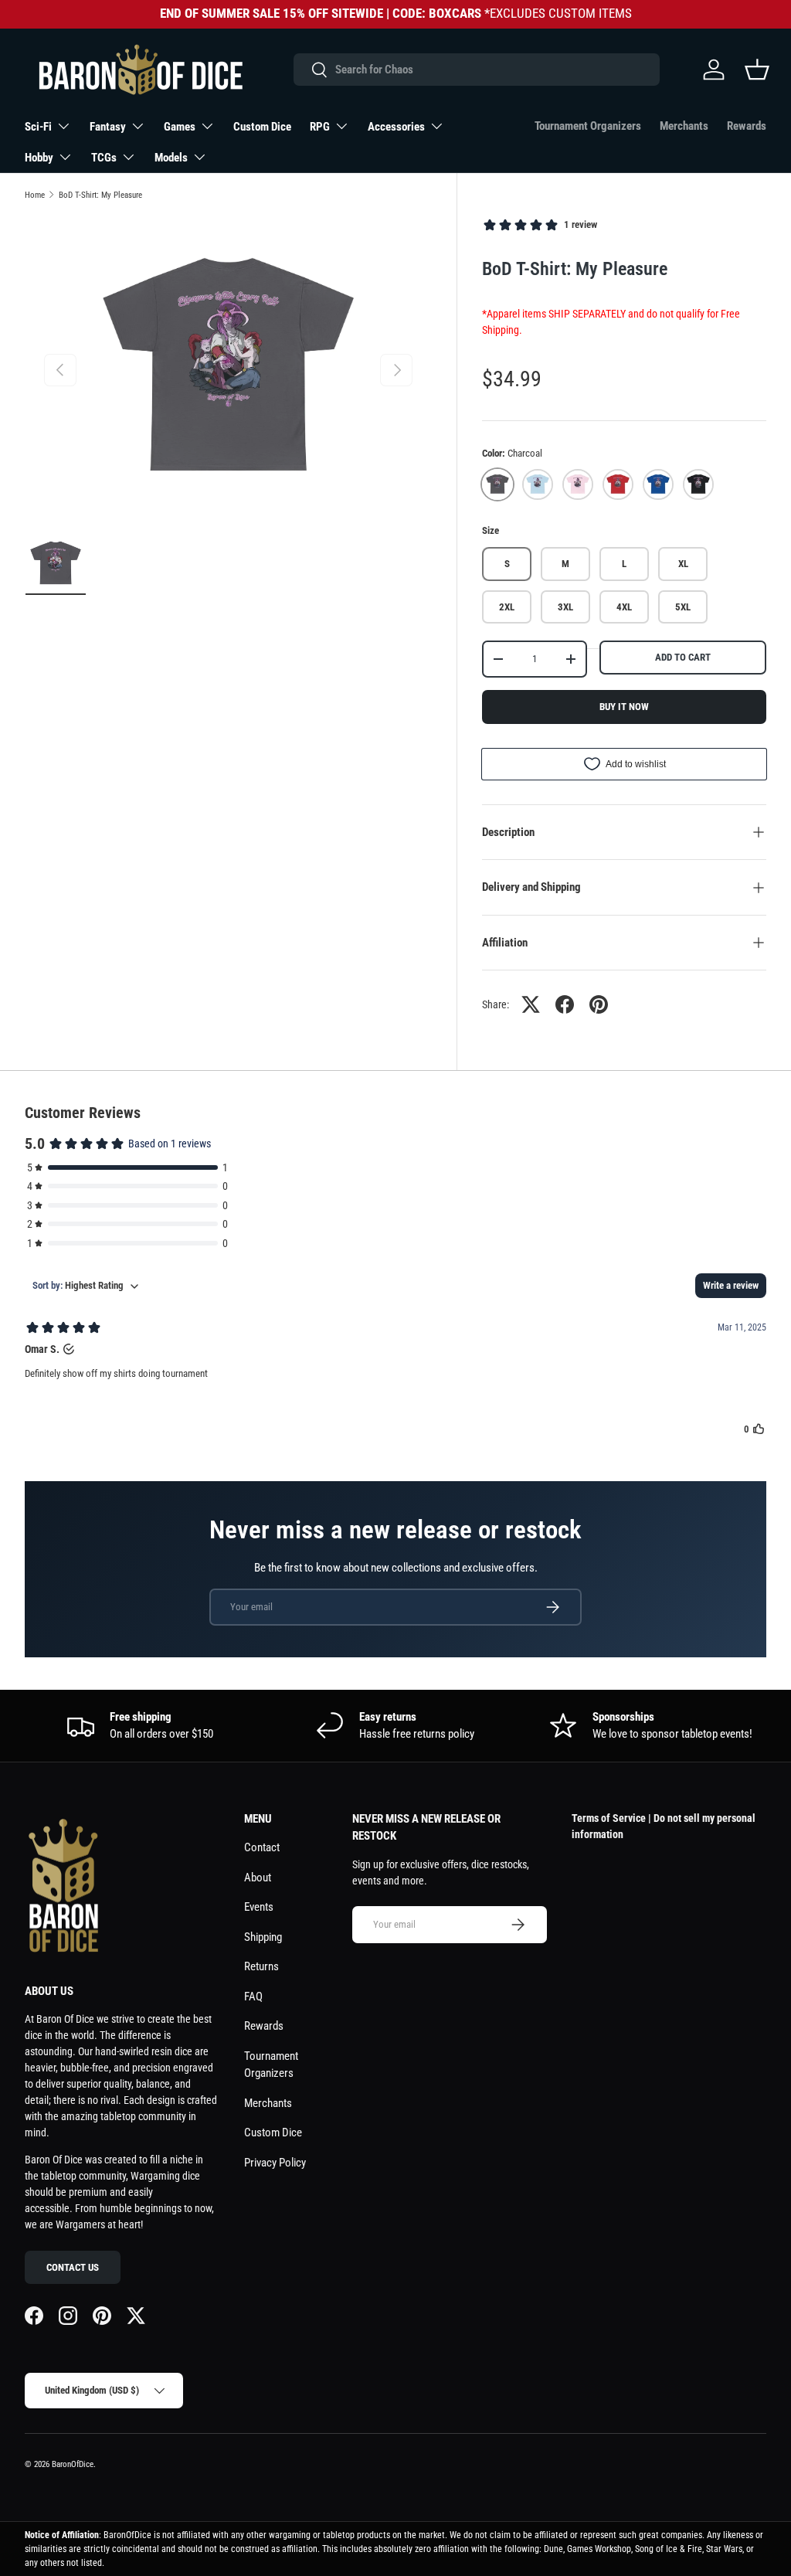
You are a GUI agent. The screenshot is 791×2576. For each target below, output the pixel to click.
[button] (757, 70)
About (258, 1878)
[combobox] (476, 70)
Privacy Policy (275, 2163)
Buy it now (624, 707)
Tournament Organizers (588, 126)
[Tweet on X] (531, 1004)
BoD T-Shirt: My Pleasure (100, 195)
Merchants (684, 126)
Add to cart (683, 657)
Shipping (263, 1937)
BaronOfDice (73, 2464)
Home (35, 195)
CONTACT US (73, 2267)
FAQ (253, 1997)
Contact (262, 1847)
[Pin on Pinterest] (599, 1004)
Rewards (747, 126)
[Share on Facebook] (565, 1004)
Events (259, 1907)
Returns (261, 1966)
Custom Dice (262, 127)
